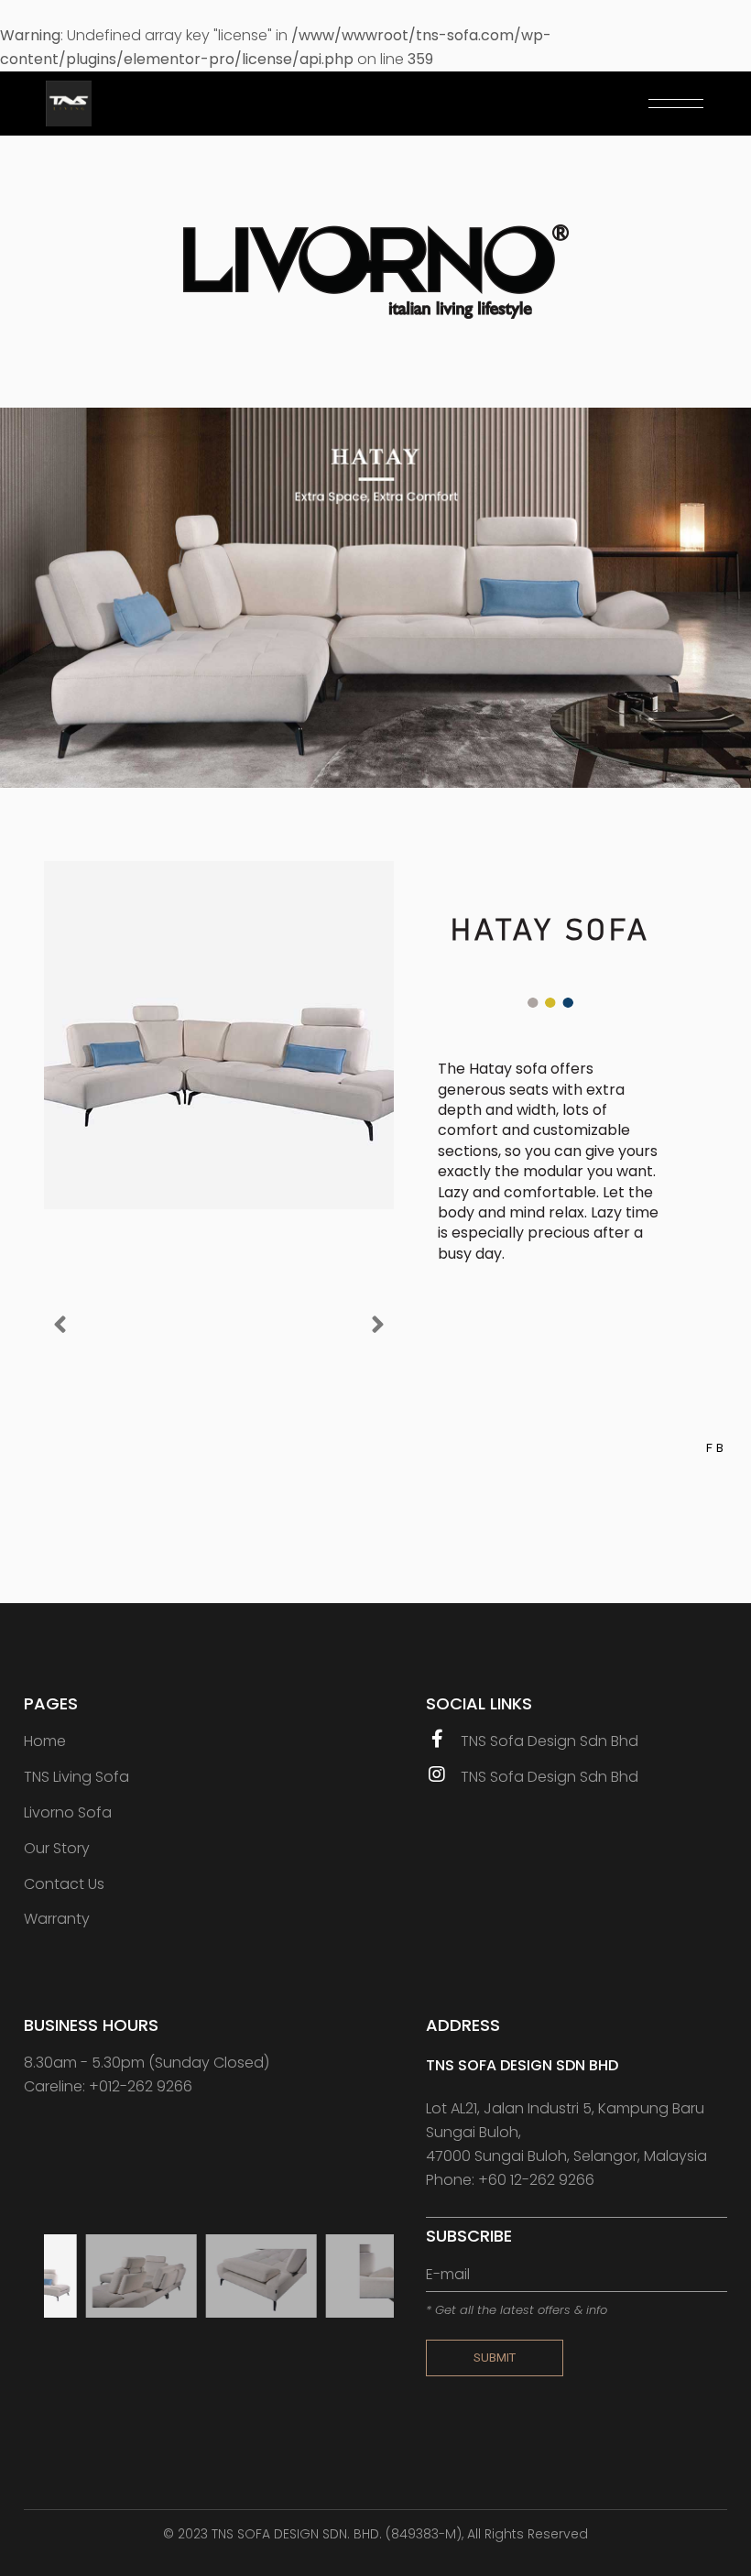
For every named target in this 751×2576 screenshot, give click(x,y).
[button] (60, 1325)
